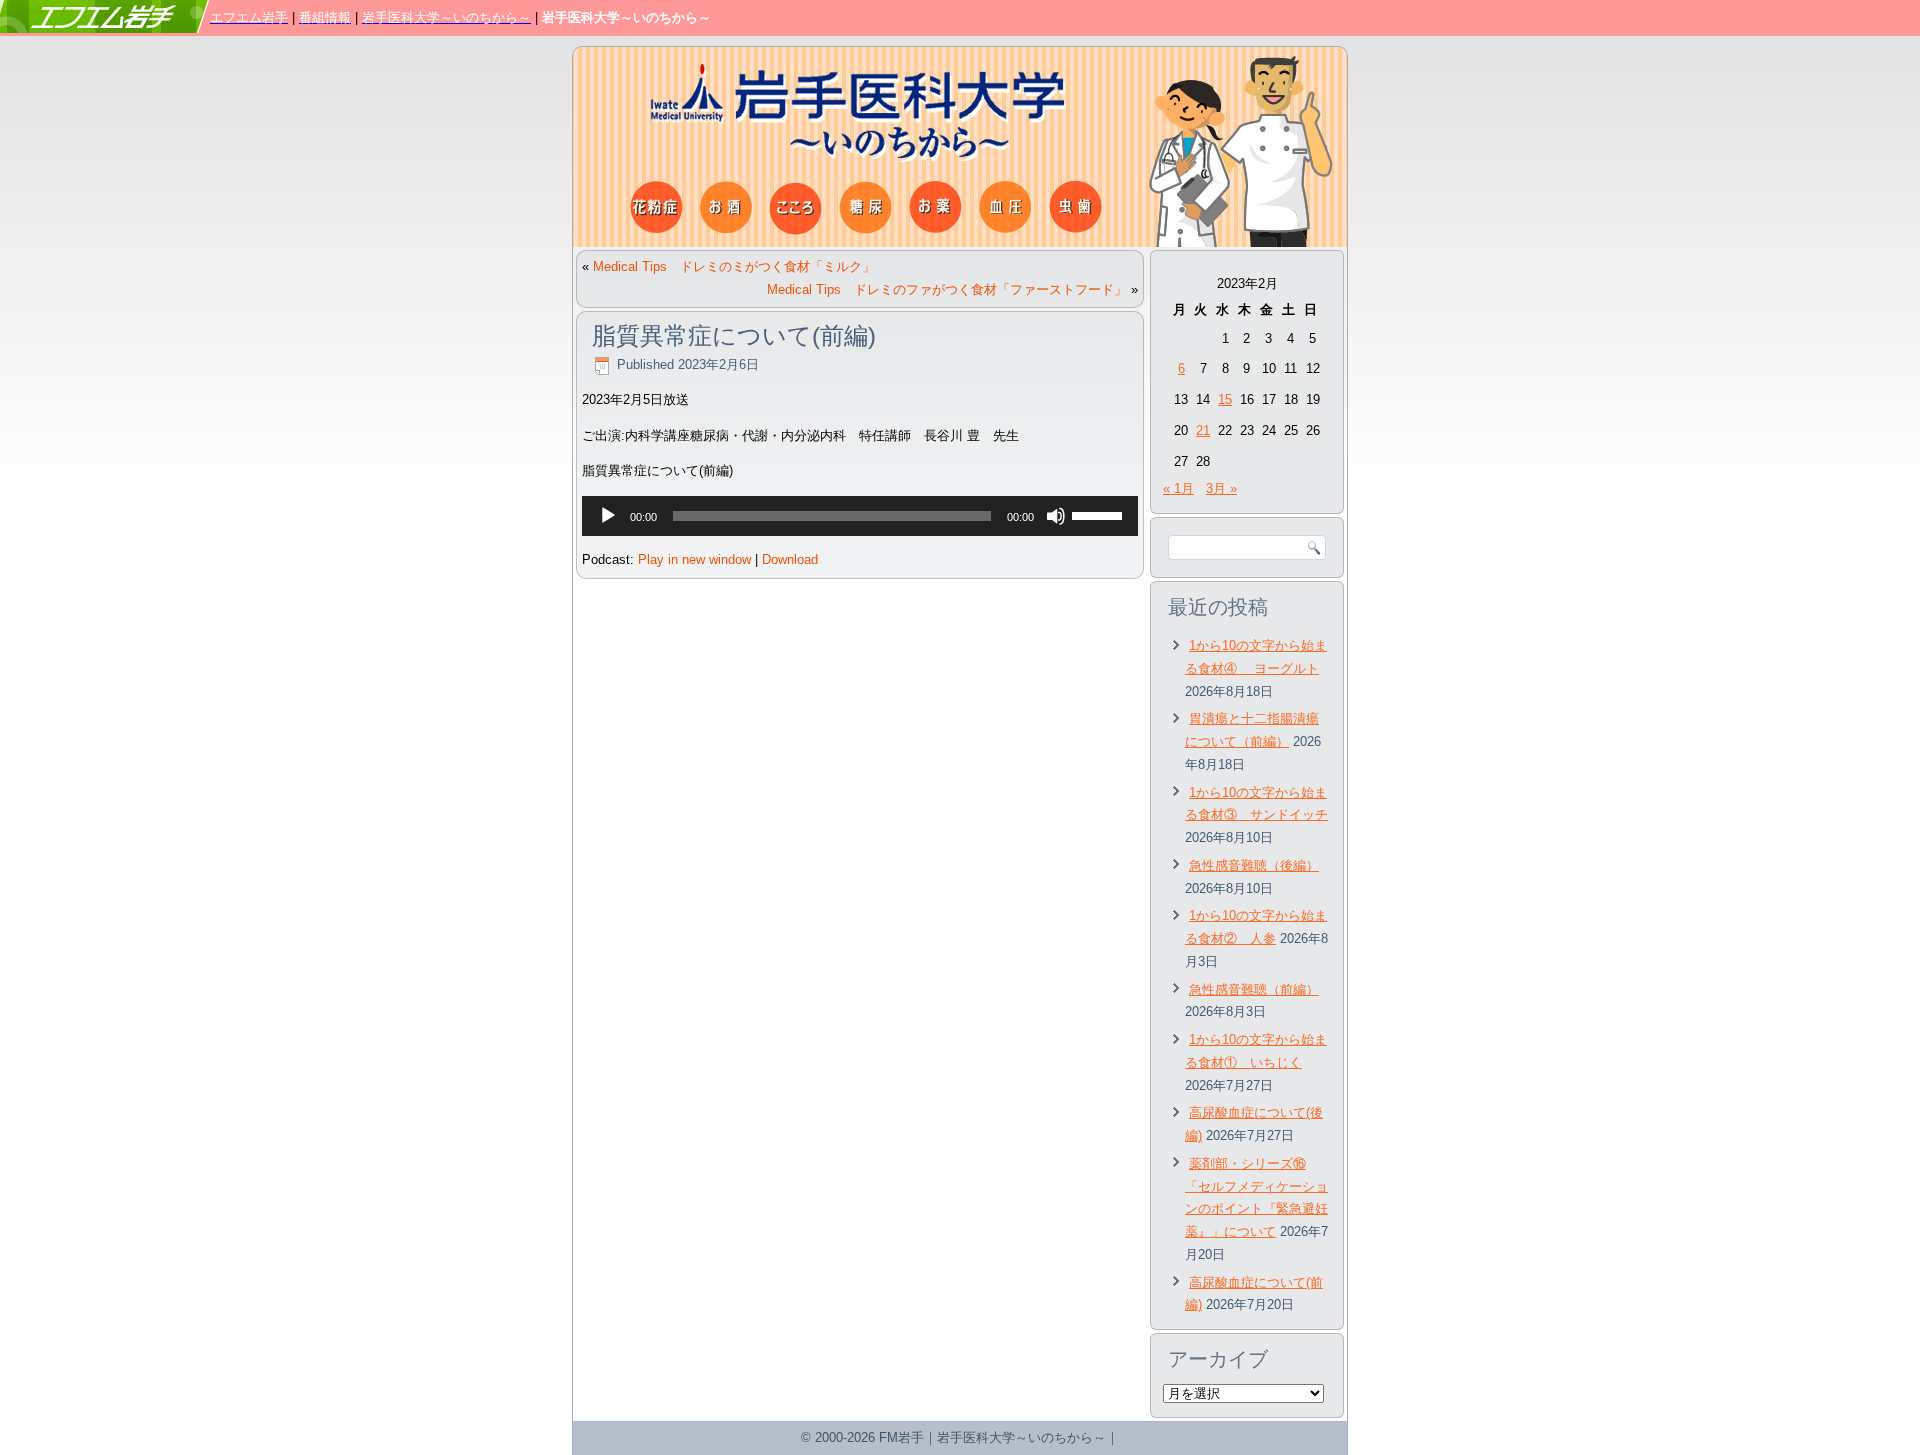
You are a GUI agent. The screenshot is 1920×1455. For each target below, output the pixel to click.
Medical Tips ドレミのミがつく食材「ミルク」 (734, 266)
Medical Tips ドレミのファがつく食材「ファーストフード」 (947, 289)
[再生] (608, 516)
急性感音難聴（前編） (1254, 989)
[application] (860, 516)
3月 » (1221, 488)
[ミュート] (1056, 516)
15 (1225, 399)
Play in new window (694, 559)
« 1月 (1178, 488)
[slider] (1100, 514)
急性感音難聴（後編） (1254, 865)
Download (790, 559)
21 (1203, 430)
